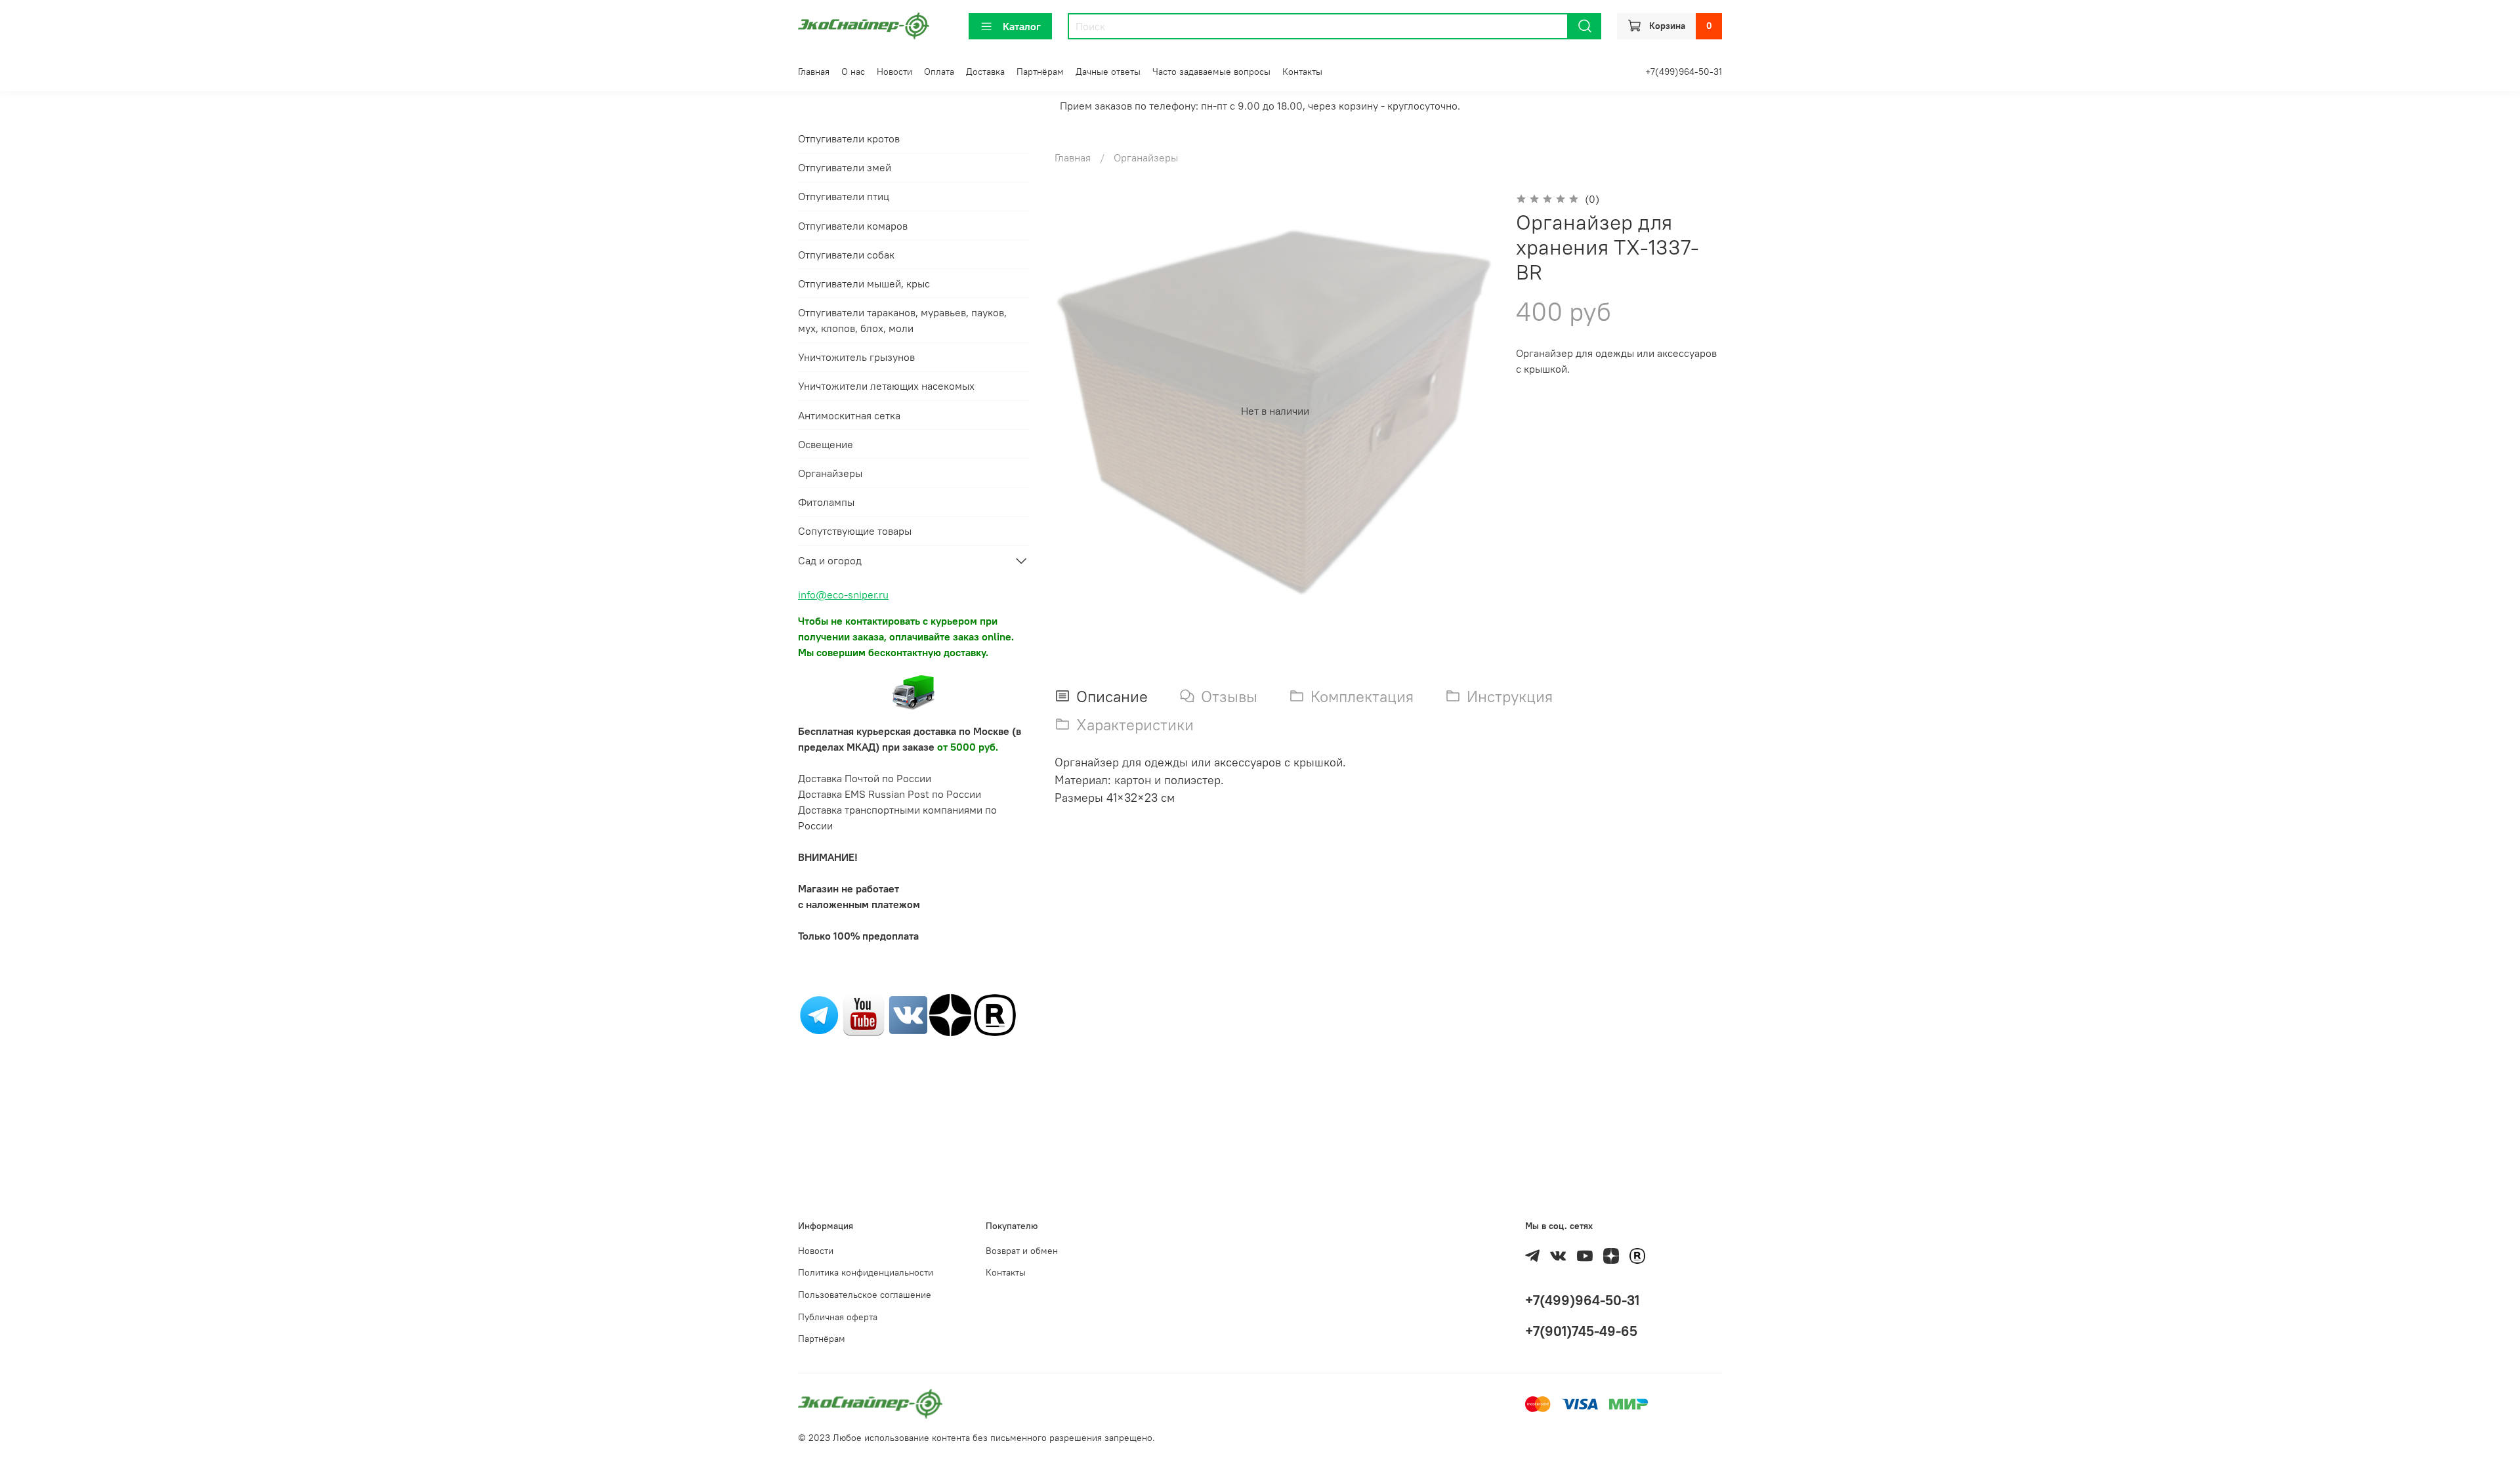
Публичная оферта (838, 1317)
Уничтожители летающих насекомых (886, 386)
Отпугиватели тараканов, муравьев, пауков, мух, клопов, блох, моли (902, 320)
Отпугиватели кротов (849, 138)
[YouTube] (864, 1014)
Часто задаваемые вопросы (1211, 72)
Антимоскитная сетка (849, 415)
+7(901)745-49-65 (1581, 1331)
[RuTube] (995, 1014)
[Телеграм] (819, 1014)
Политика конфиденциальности (866, 1272)
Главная (814, 72)
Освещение (826, 444)
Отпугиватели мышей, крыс (864, 283)
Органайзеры (1146, 157)
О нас (853, 72)
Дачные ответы (1108, 72)
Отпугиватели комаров (853, 226)
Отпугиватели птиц (844, 196)
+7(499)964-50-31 (1684, 72)
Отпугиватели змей (845, 167)
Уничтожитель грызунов (856, 357)
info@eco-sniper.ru (843, 594)
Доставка (985, 72)
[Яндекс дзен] (950, 1014)
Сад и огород (830, 560)
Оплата (939, 72)
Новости (894, 72)
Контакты (1302, 72)
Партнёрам (1040, 72)
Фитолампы (826, 502)
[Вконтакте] (908, 1014)
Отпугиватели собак (846, 255)
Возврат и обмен (1022, 1251)
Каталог (1022, 26)
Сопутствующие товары (855, 531)
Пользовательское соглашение (865, 1295)
